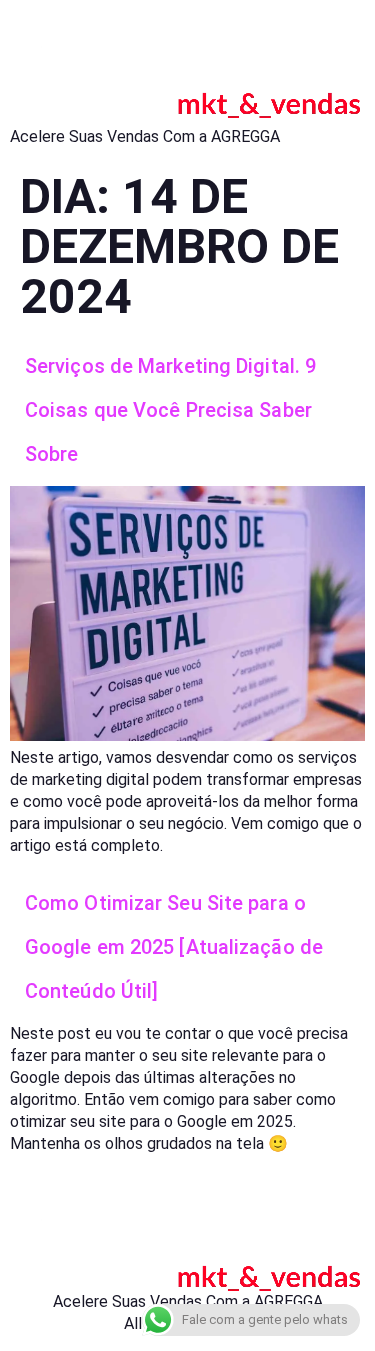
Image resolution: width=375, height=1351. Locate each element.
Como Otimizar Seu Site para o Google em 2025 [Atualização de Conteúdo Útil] (174, 947)
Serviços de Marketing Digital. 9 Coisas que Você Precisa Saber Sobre (170, 410)
